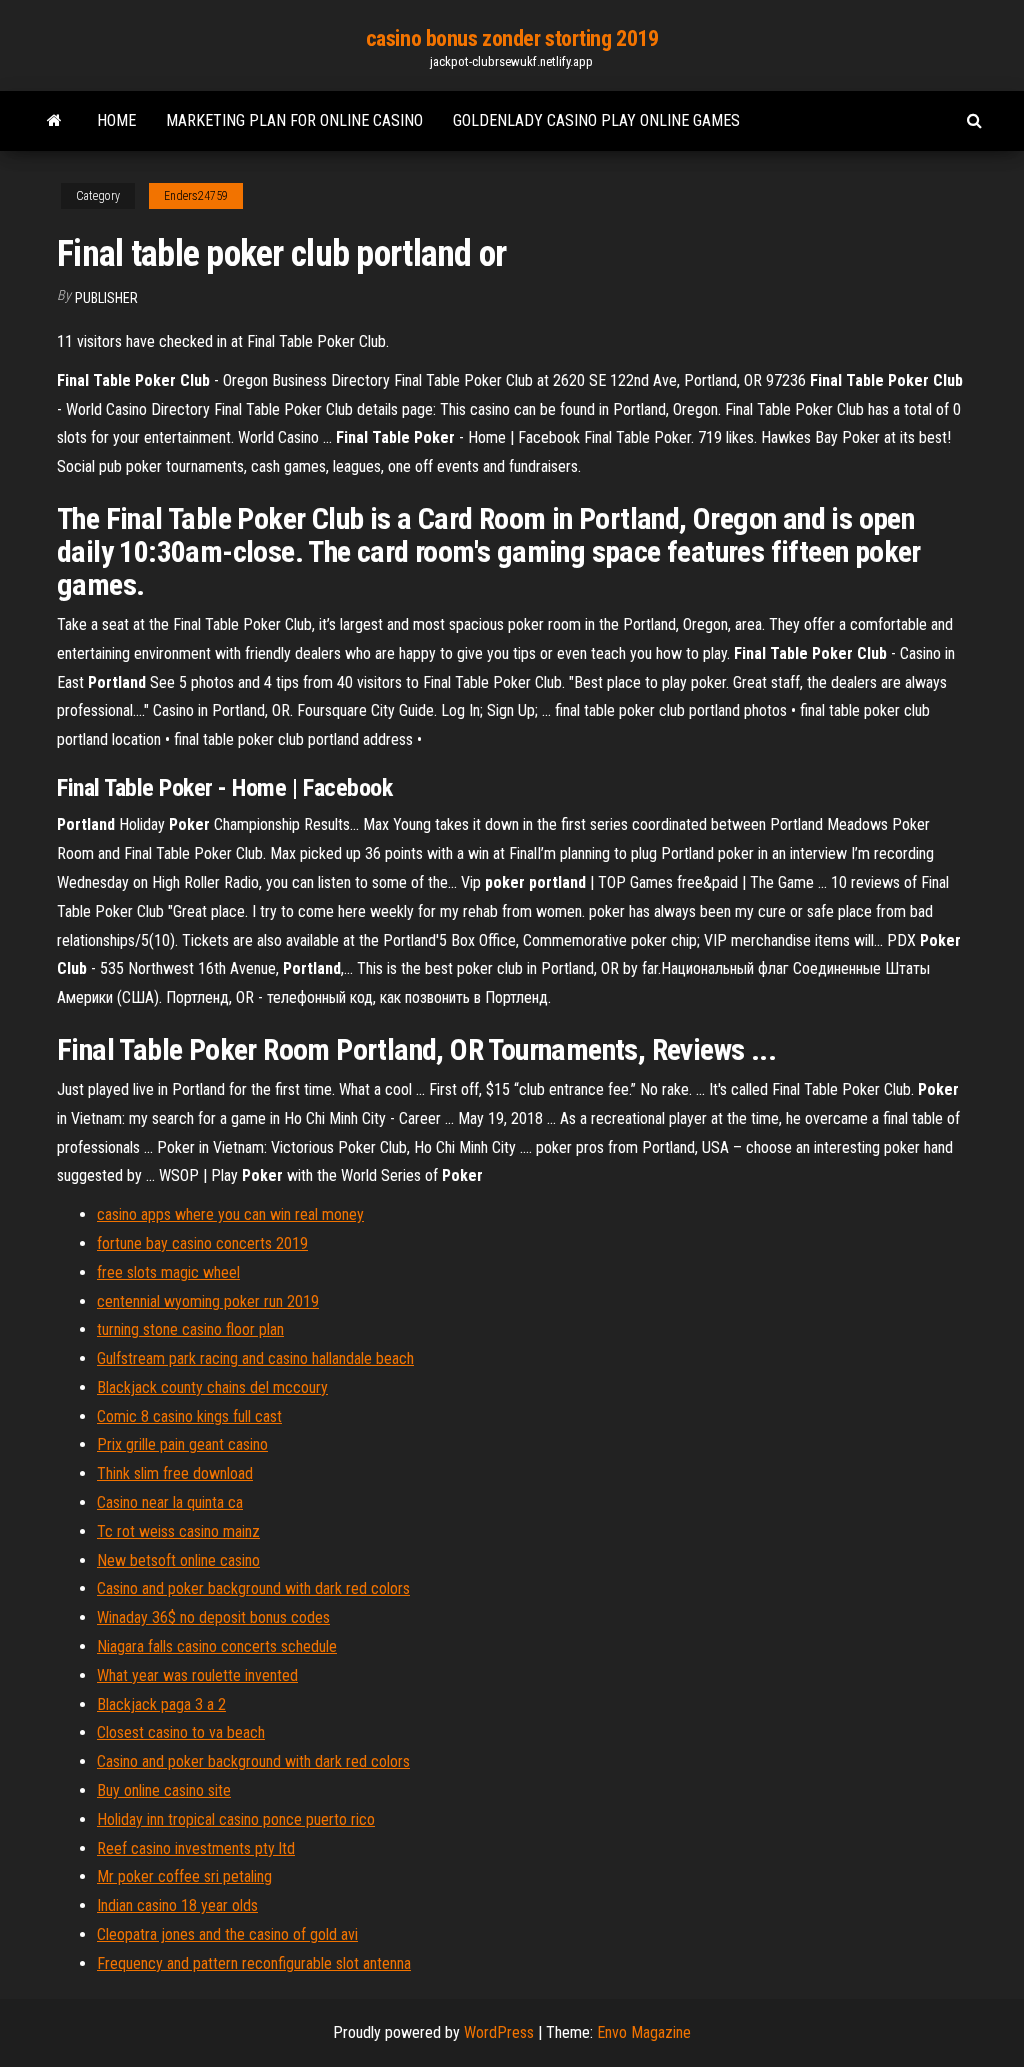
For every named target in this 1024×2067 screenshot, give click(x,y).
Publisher (106, 298)
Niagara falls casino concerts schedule (217, 1646)
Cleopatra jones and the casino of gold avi (227, 1934)
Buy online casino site (164, 1790)
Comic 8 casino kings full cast (189, 1416)
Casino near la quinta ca (170, 1502)
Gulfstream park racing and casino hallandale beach (255, 1358)
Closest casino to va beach (181, 1732)
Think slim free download (175, 1473)
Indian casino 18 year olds (177, 1905)
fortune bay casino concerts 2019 (202, 1243)
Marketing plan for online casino (294, 120)
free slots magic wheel (168, 1272)
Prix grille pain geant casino (182, 1444)
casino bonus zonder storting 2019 (512, 38)
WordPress (499, 2032)
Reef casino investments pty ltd (196, 1848)
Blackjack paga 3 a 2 (161, 1704)
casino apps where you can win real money (230, 1214)
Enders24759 (196, 196)
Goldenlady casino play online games (596, 120)
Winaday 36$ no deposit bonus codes (213, 1617)
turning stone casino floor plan (190, 1329)
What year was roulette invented (197, 1675)
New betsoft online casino (178, 1560)
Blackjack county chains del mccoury (212, 1387)
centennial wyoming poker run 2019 (208, 1301)
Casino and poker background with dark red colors (253, 1588)
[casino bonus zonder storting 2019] (54, 121)
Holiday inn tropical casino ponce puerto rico (236, 1819)
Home (116, 120)
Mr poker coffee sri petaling (184, 1876)
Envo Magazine (644, 2032)
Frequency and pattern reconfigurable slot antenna (254, 1963)
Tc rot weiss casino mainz (178, 1531)
